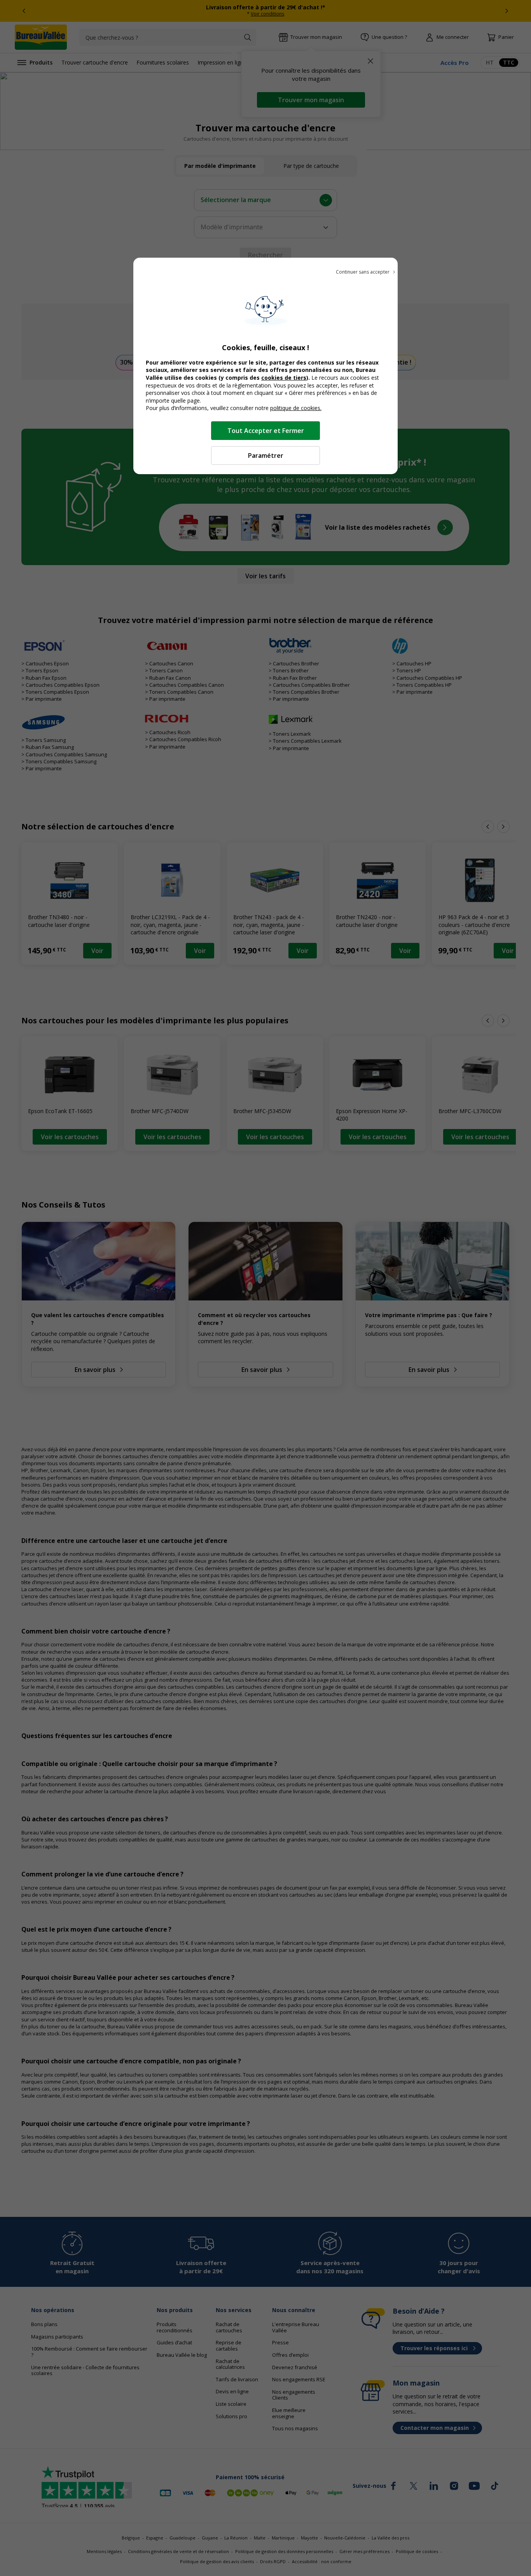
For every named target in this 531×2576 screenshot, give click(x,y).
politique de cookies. (296, 408)
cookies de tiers (284, 378)
